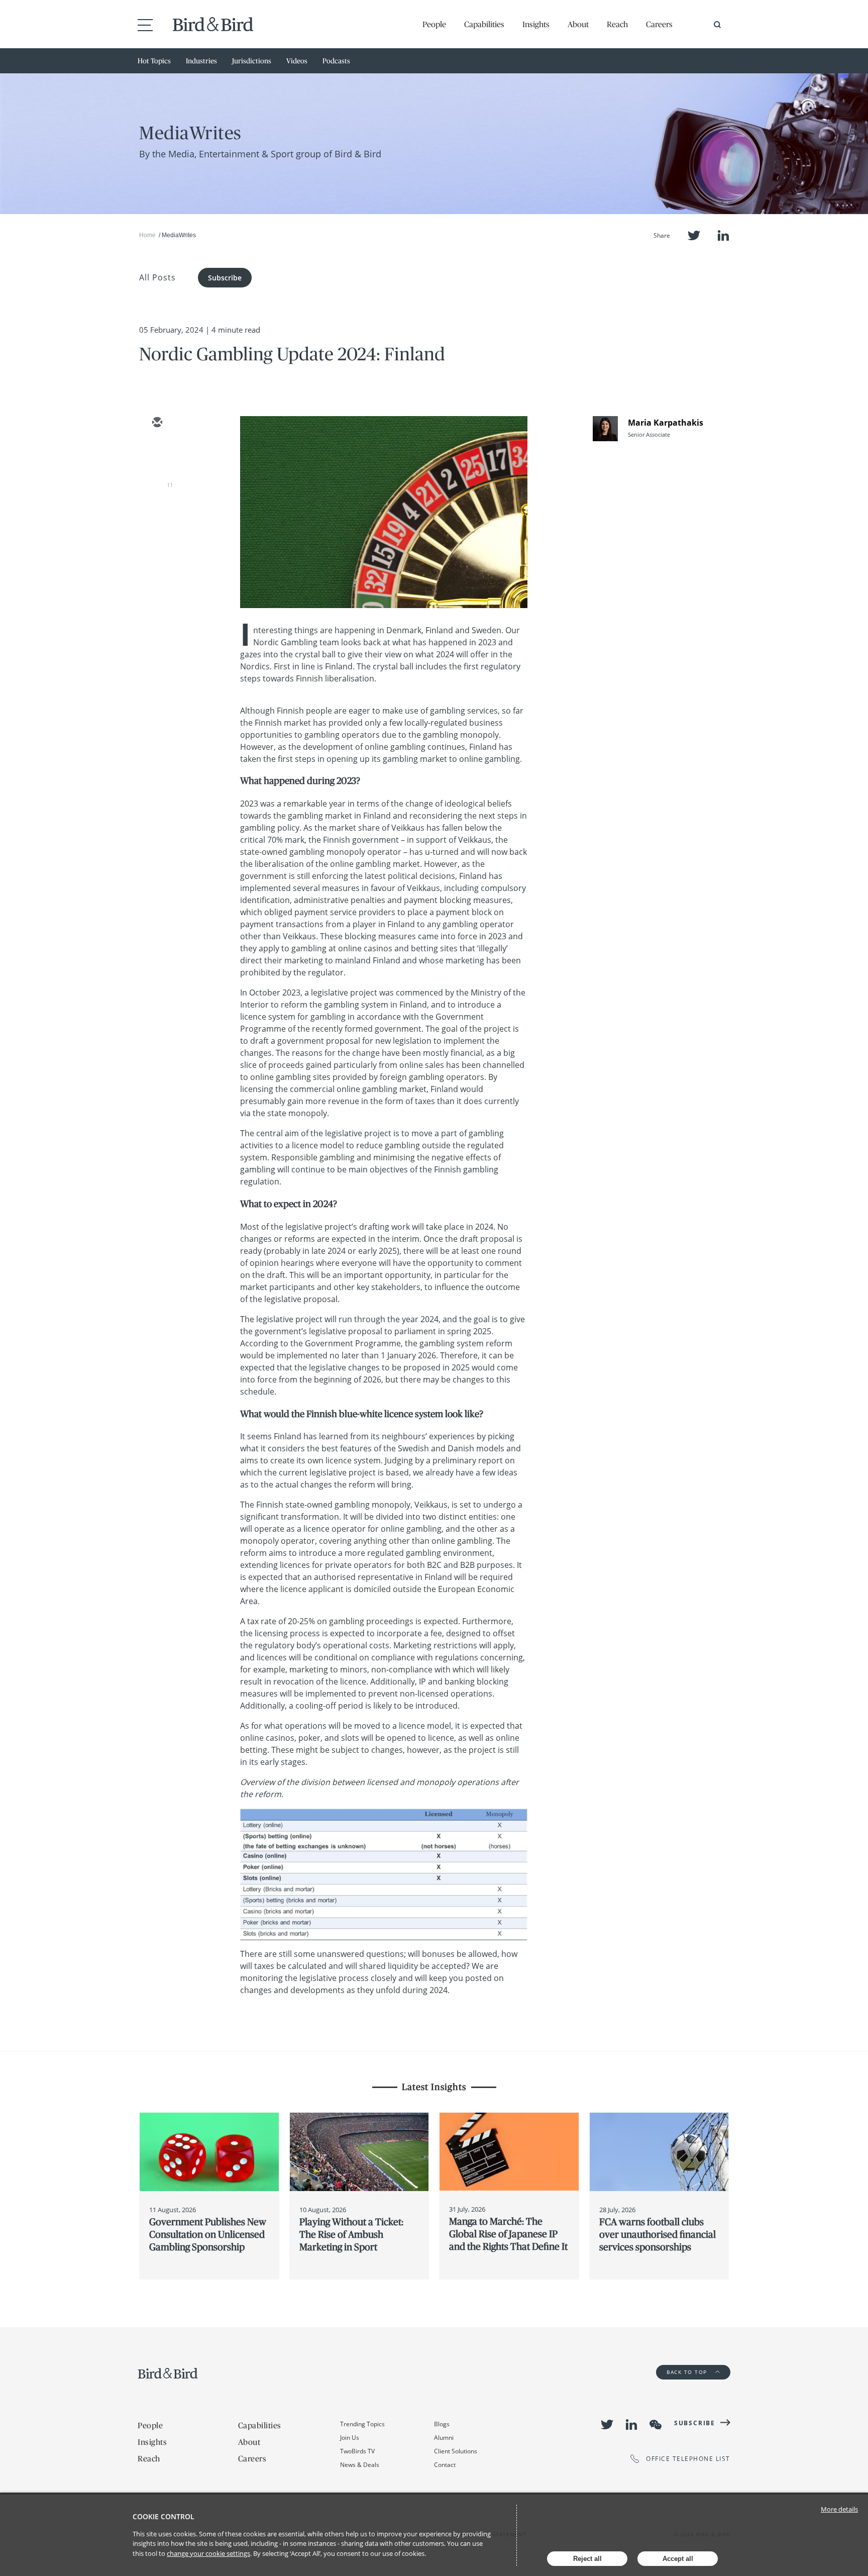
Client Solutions (456, 2451)
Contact (445, 2465)
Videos (297, 61)
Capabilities (484, 24)
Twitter (694, 235)
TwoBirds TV (357, 2451)
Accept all (678, 2559)
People (434, 24)
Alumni (444, 2438)
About (578, 24)
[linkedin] (157, 481)
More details (839, 2509)
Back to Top (688, 2372)
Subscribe (225, 278)
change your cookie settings (208, 2553)
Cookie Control (164, 2516)
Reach (617, 24)
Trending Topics (362, 2424)
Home (147, 235)
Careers (659, 24)
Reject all (587, 2559)
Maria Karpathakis (666, 423)
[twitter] (157, 452)
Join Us (350, 2438)
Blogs (442, 2424)
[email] (157, 423)
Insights (536, 24)
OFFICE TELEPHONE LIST (688, 2459)
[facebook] (157, 511)
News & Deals (360, 2465)
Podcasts (336, 61)
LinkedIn (723, 235)
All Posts (157, 277)
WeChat (656, 2425)
